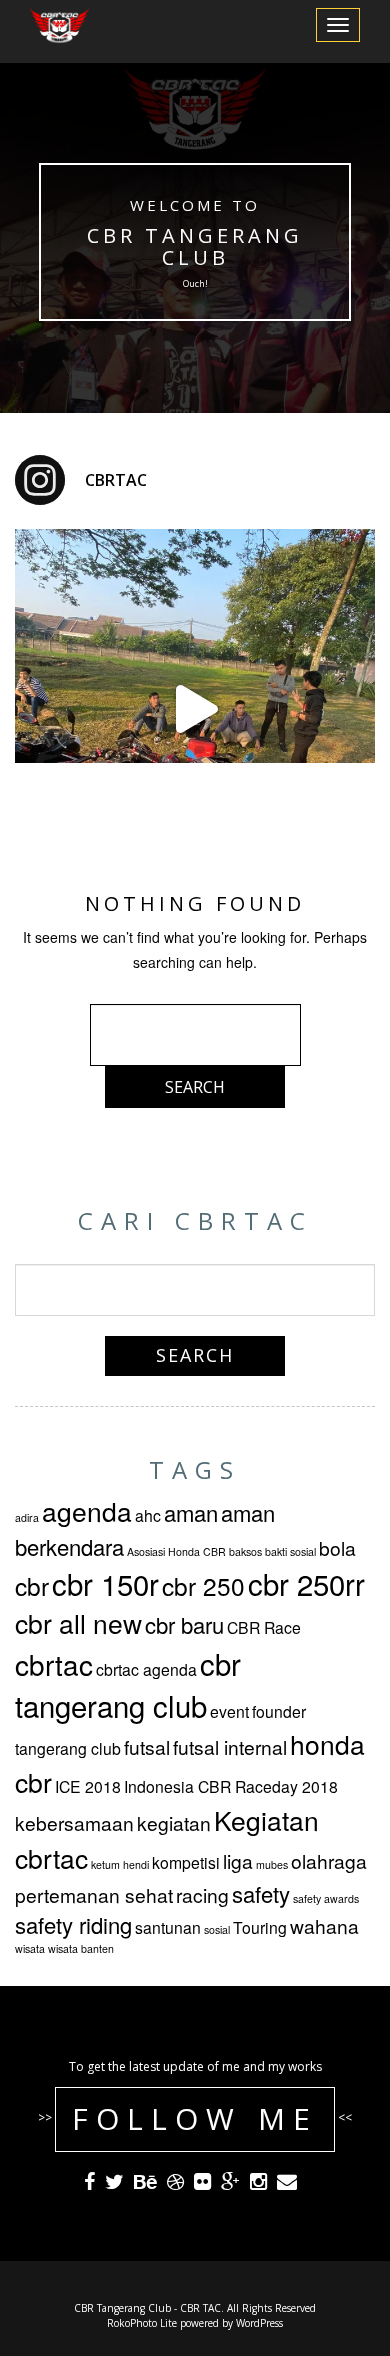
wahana (324, 1925)
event (229, 1711)
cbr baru (184, 1624)
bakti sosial (290, 1551)
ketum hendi (120, 1864)
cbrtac (54, 1664)
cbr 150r (105, 1583)
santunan (168, 1927)
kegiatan (174, 1822)
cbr (32, 1585)
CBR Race (264, 1627)
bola (337, 1547)
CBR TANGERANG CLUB (195, 246)
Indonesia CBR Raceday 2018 (231, 1786)
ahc (148, 1515)
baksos (245, 1551)
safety (261, 1893)
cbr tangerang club (128, 1684)
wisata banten (81, 1948)
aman (191, 1512)
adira (27, 1517)
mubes (272, 1864)
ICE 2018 (88, 1786)
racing (202, 1894)
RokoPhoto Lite (142, 2323)
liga (238, 1860)
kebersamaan (74, 1822)
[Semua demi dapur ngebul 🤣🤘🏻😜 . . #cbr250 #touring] (195, 709)
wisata (30, 1948)
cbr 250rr (306, 1583)
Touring (260, 1927)
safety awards (326, 1898)
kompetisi (186, 1862)
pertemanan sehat (94, 1894)
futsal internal (230, 1746)
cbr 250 (203, 1585)
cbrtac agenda (146, 1669)
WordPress (259, 2323)
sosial (217, 1929)
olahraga (329, 1860)
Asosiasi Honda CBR (176, 1551)
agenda (87, 1511)
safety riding (73, 1924)
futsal (147, 1746)
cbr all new (78, 1623)
